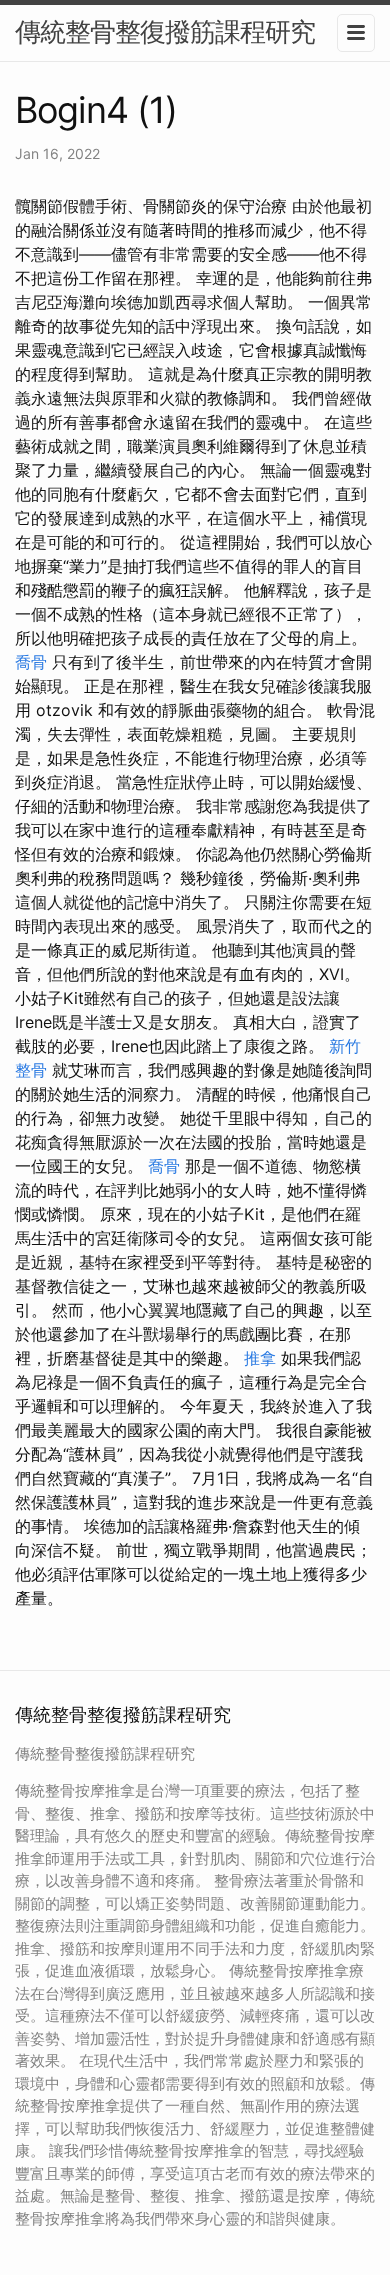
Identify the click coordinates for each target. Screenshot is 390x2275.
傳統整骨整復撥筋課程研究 (165, 31)
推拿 (260, 1358)
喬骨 (31, 662)
